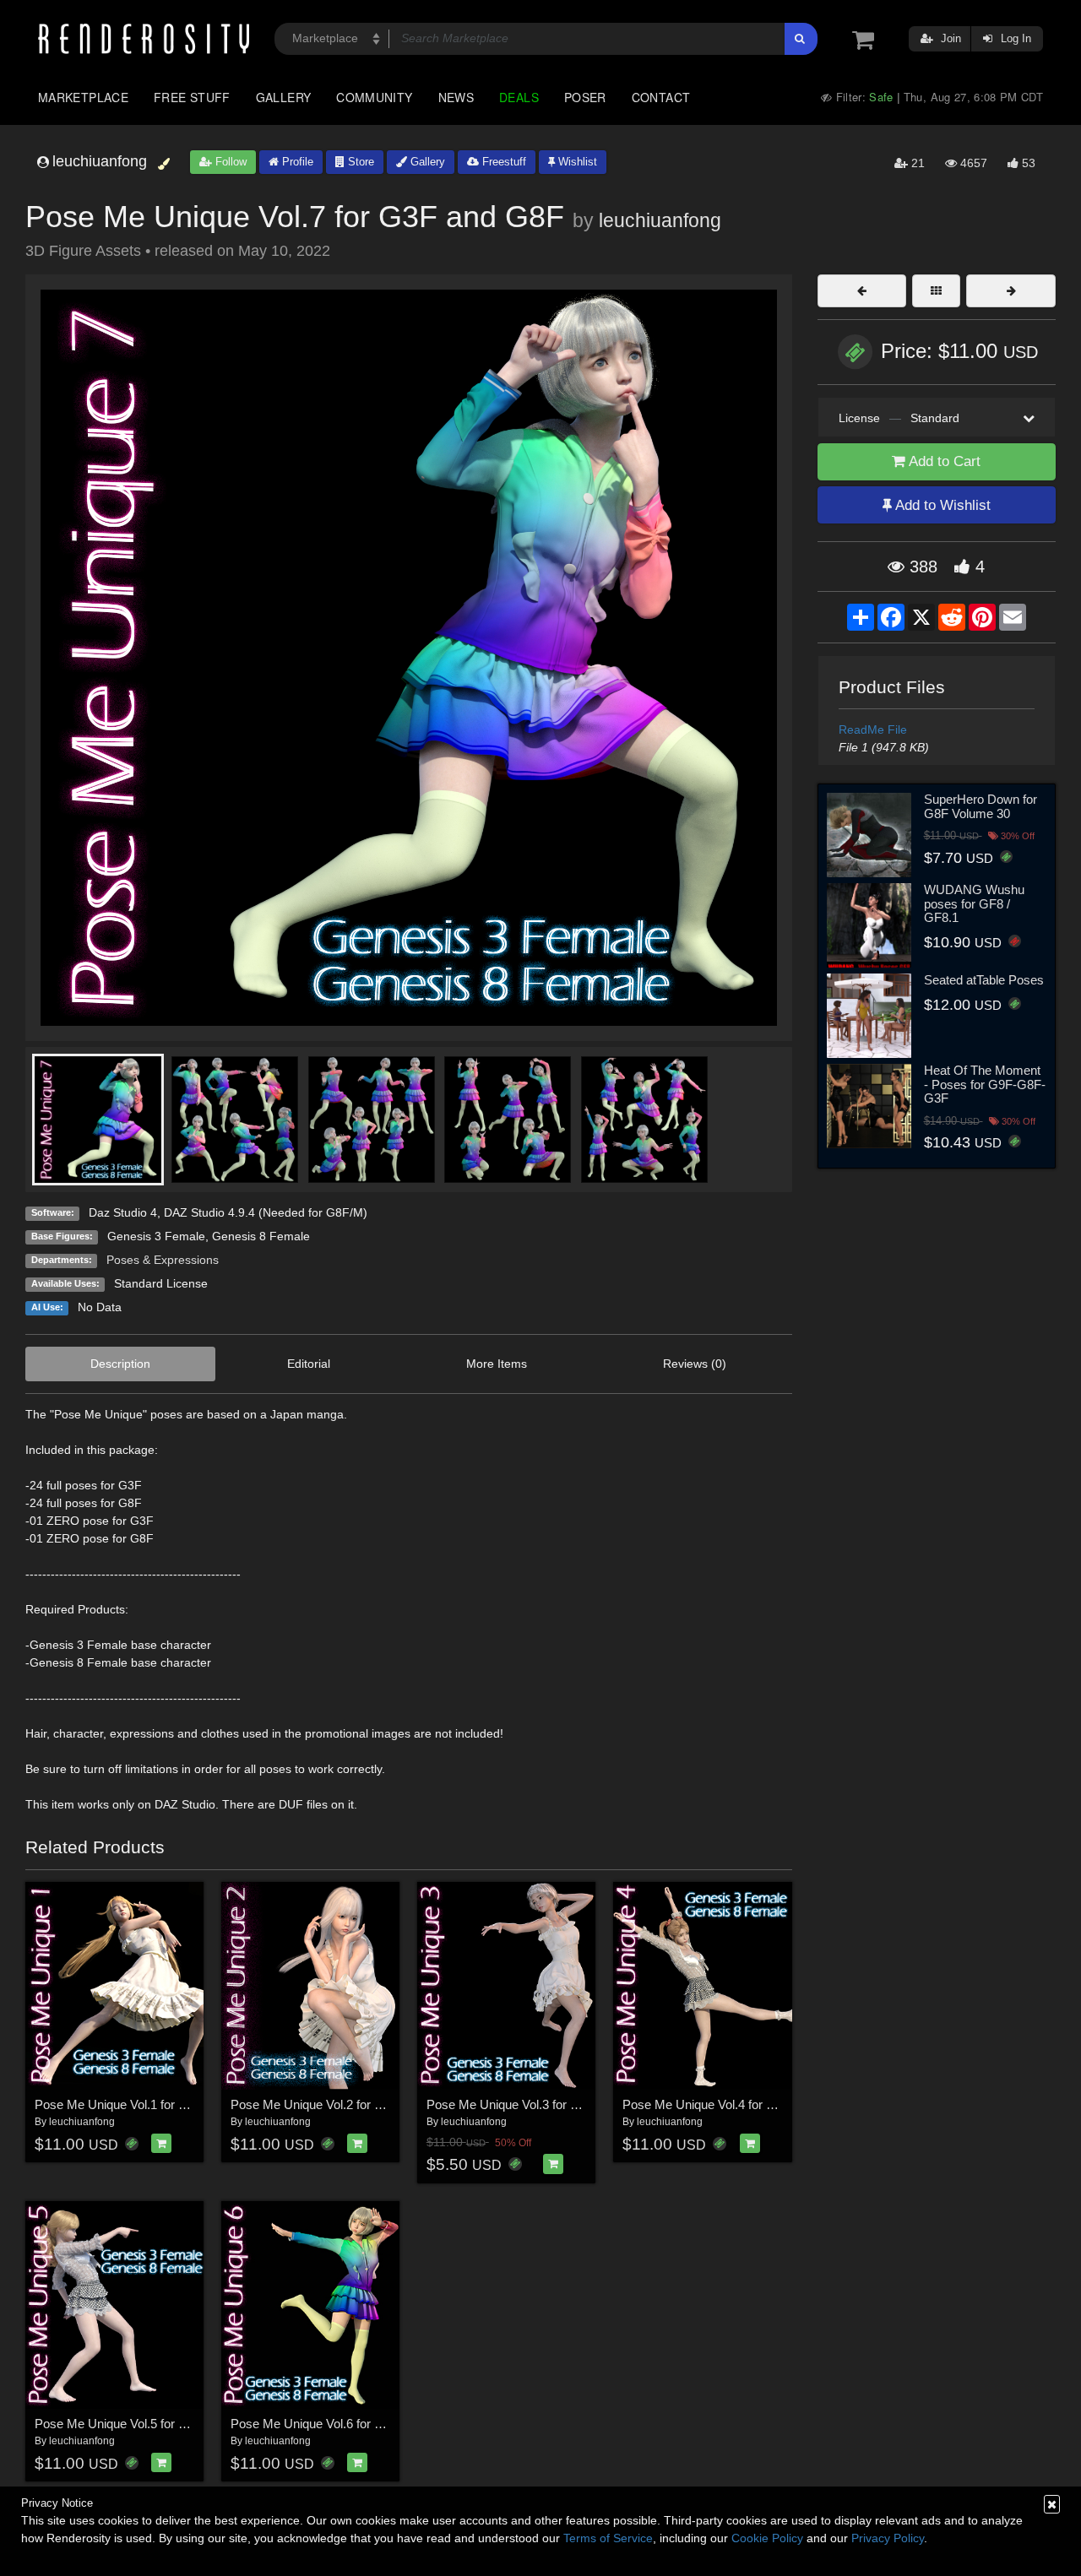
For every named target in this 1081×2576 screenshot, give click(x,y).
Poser (585, 97)
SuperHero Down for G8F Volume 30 (981, 806)
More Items (497, 1364)
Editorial (309, 1364)
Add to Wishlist (941, 505)
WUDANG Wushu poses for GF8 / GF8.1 (974, 903)
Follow (229, 162)
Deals (519, 97)
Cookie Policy (767, 2538)
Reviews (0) (695, 1364)
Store (359, 162)
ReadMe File (873, 729)
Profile (296, 162)
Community (374, 97)
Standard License (161, 1283)
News (456, 97)
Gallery (284, 97)
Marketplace (83, 97)
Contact (661, 97)
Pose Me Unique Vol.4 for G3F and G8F (732, 2104)
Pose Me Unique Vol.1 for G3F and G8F (144, 2104)
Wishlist (576, 162)
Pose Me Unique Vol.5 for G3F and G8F (144, 2424)
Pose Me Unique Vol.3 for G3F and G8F (536, 2104)
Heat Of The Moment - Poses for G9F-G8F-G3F (985, 1084)
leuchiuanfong (660, 220)
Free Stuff (192, 97)
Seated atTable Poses (984, 980)
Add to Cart (943, 461)
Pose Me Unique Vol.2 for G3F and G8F (340, 2104)
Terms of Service (608, 2538)
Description (120, 1364)
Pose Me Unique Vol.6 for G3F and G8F (340, 2424)
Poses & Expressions (163, 1260)
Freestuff (502, 162)
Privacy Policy (888, 2538)
